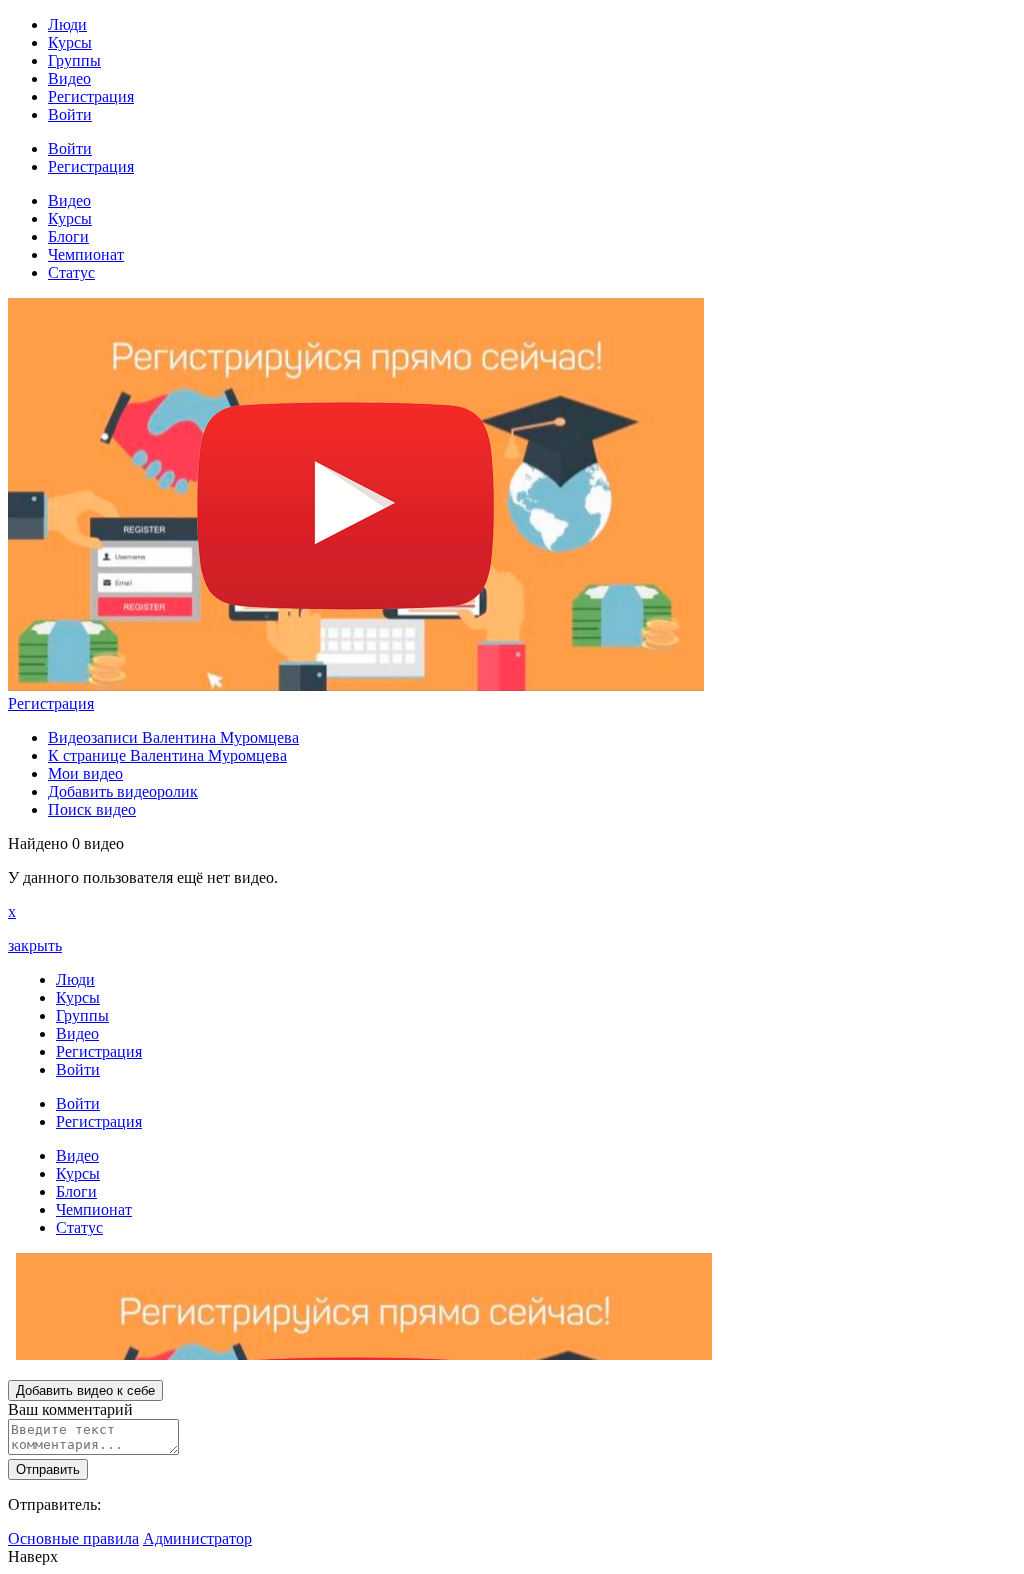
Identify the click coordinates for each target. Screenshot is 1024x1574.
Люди (67, 24)
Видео (69, 78)
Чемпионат (86, 254)
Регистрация (91, 96)
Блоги (68, 236)
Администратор (197, 1538)
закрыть (35, 945)
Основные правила (73, 1538)
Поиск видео (92, 809)
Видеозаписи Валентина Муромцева (173, 737)
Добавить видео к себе (85, 1390)
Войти (70, 114)
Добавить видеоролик (123, 791)
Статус (71, 272)
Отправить (48, 1469)
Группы (74, 60)
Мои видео (85, 773)
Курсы (70, 42)
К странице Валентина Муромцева (167, 755)
